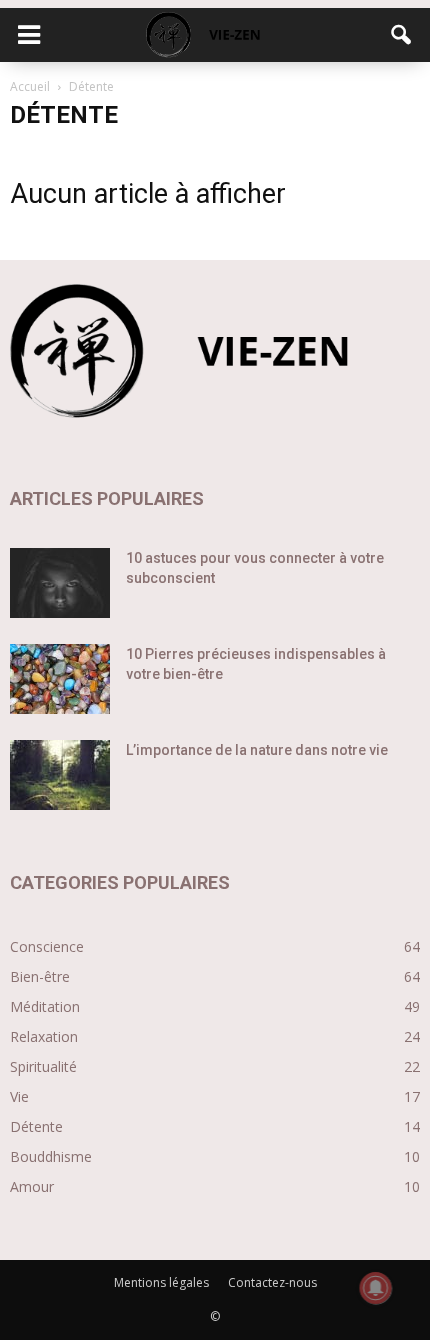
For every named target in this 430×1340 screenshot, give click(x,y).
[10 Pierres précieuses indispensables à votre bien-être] (60, 679)
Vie (19, 1096)
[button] (402, 35)
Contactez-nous (272, 1282)
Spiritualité (43, 1066)
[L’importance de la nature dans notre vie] (60, 775)
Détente (36, 1126)
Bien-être (40, 976)
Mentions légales (161, 1282)
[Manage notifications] (376, 1288)
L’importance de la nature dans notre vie (257, 750)
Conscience (47, 946)
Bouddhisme (51, 1156)
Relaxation (44, 1036)
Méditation (45, 1006)
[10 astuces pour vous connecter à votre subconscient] (60, 583)
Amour (32, 1186)
